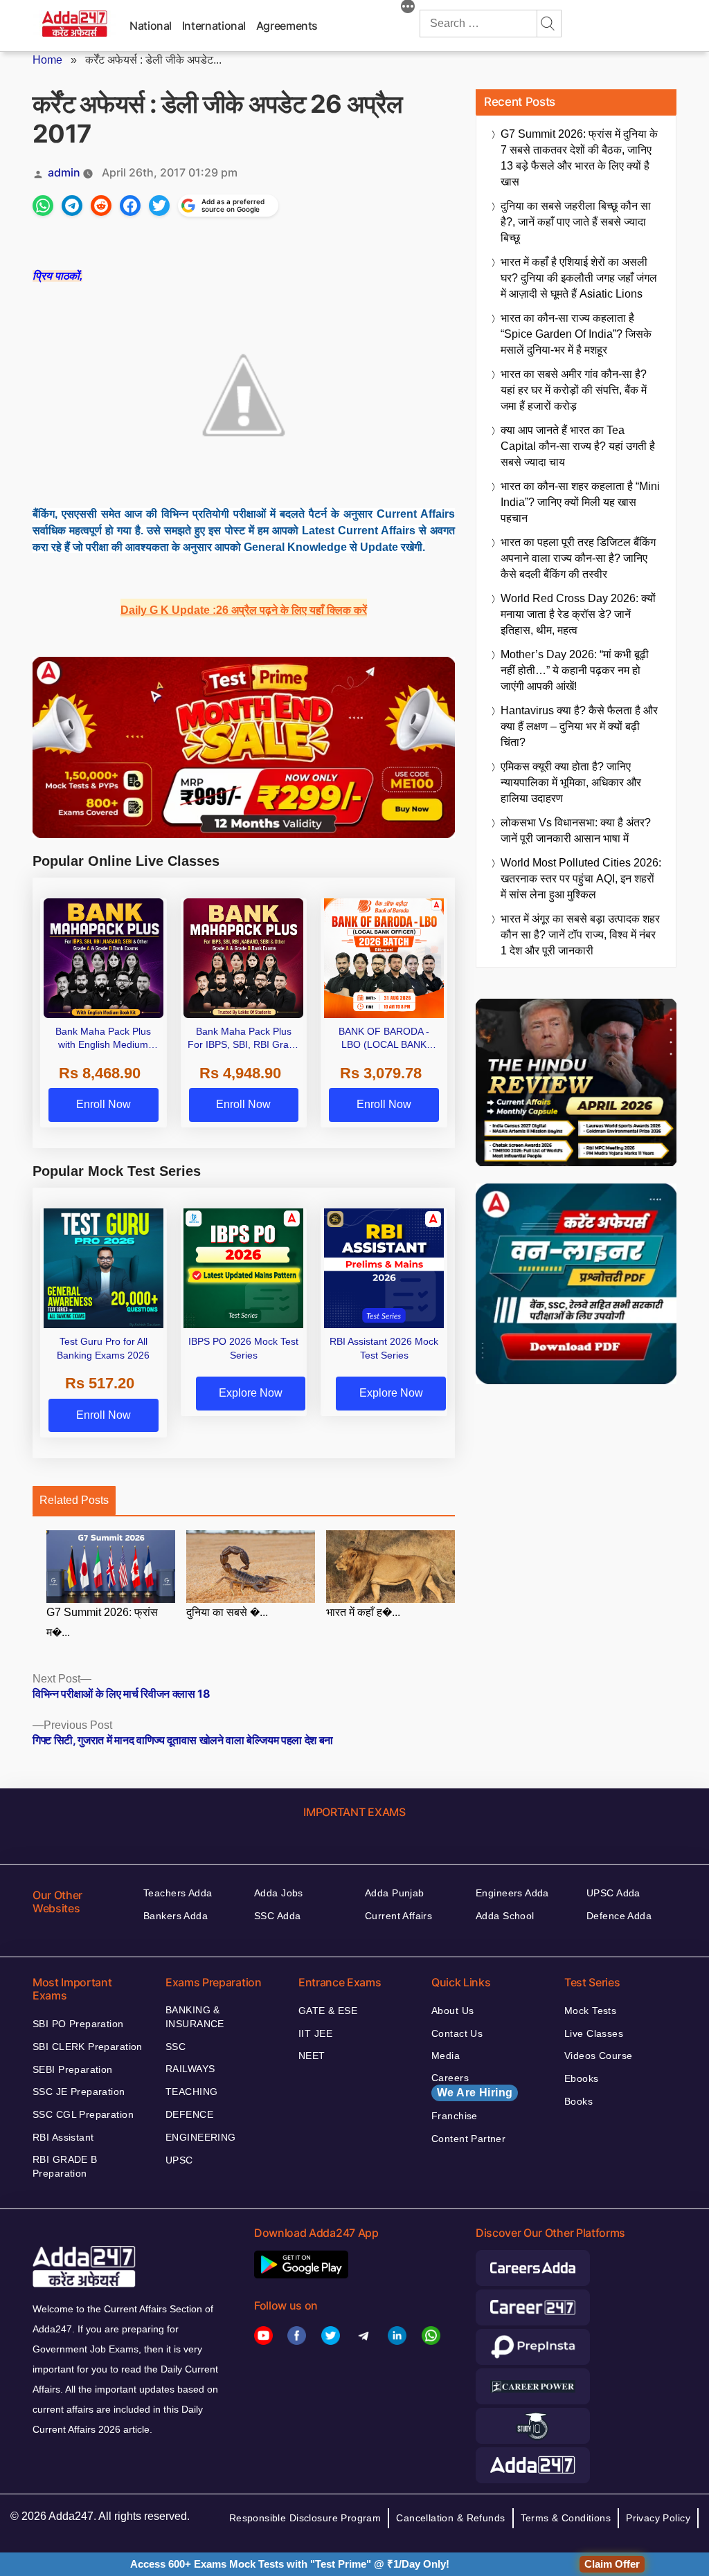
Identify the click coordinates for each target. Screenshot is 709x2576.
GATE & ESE (328, 2011)
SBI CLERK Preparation (88, 2047)
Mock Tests (590, 2011)
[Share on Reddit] (101, 206)
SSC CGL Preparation (83, 2114)
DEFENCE (189, 2114)
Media (446, 2056)
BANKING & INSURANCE (195, 2017)
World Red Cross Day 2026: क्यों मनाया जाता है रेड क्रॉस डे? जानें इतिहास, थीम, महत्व (578, 614)
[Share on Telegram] (72, 206)
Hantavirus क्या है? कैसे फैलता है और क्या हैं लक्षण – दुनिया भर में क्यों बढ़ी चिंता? (579, 726)
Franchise (455, 2116)
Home (47, 60)
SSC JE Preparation (79, 2092)
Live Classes (594, 2033)
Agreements (287, 26)
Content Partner (468, 2139)
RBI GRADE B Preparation (65, 2166)
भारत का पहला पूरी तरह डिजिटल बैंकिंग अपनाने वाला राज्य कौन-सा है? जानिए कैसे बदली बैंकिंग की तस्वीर (578, 558)
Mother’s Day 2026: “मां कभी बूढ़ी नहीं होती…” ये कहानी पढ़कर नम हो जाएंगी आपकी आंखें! (575, 670)
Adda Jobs (279, 1893)
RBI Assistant (63, 2137)
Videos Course (598, 2056)
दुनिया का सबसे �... (227, 1612)
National (151, 26)
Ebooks (582, 2078)
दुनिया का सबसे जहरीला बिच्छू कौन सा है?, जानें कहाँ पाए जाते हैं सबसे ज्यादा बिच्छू (576, 222)
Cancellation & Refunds (450, 2518)
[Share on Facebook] (130, 206)
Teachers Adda (178, 1893)
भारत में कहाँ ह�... (363, 1612)
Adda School (505, 1916)
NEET (312, 2056)
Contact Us (457, 2033)
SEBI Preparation (73, 2069)
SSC (176, 2047)
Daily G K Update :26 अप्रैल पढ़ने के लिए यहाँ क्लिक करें (244, 610)
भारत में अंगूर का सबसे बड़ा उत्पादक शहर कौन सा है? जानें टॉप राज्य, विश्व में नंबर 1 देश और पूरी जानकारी (580, 935)
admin (64, 172)
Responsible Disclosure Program (305, 2518)
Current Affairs (398, 1916)
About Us (452, 2011)
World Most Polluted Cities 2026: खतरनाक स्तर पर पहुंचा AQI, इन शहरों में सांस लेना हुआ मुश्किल (581, 879)
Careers (472, 2085)
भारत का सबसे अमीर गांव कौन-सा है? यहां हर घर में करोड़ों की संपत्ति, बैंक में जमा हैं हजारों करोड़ (574, 390)
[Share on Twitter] (159, 206)
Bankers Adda (176, 1916)
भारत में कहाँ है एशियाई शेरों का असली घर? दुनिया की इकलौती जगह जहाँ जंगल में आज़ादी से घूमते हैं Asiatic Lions (579, 278)
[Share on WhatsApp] (43, 206)
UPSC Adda (613, 1893)
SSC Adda (277, 1916)
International (214, 26)
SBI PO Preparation (78, 2024)
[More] (408, 8)
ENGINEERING (201, 2137)
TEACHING (191, 2092)
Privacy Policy (658, 2518)
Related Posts (74, 1500)
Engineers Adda (512, 1893)
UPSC (179, 2160)
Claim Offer (612, 2564)
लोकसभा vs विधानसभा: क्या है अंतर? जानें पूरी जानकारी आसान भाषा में (576, 831)
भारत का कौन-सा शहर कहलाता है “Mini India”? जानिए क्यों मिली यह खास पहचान (580, 502)
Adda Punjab (395, 1893)
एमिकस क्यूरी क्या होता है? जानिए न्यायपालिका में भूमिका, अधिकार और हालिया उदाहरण (571, 782)
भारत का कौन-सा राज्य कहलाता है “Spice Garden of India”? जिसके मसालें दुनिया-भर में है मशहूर (576, 334)
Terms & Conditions (566, 2518)
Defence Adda (619, 1916)
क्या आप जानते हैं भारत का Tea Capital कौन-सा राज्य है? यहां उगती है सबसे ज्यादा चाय (578, 446)
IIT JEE (315, 2033)
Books (578, 2101)
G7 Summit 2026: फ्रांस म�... (102, 1622)
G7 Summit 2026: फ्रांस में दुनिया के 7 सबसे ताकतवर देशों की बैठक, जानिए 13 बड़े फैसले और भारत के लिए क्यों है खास (579, 158)
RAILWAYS (190, 2069)
